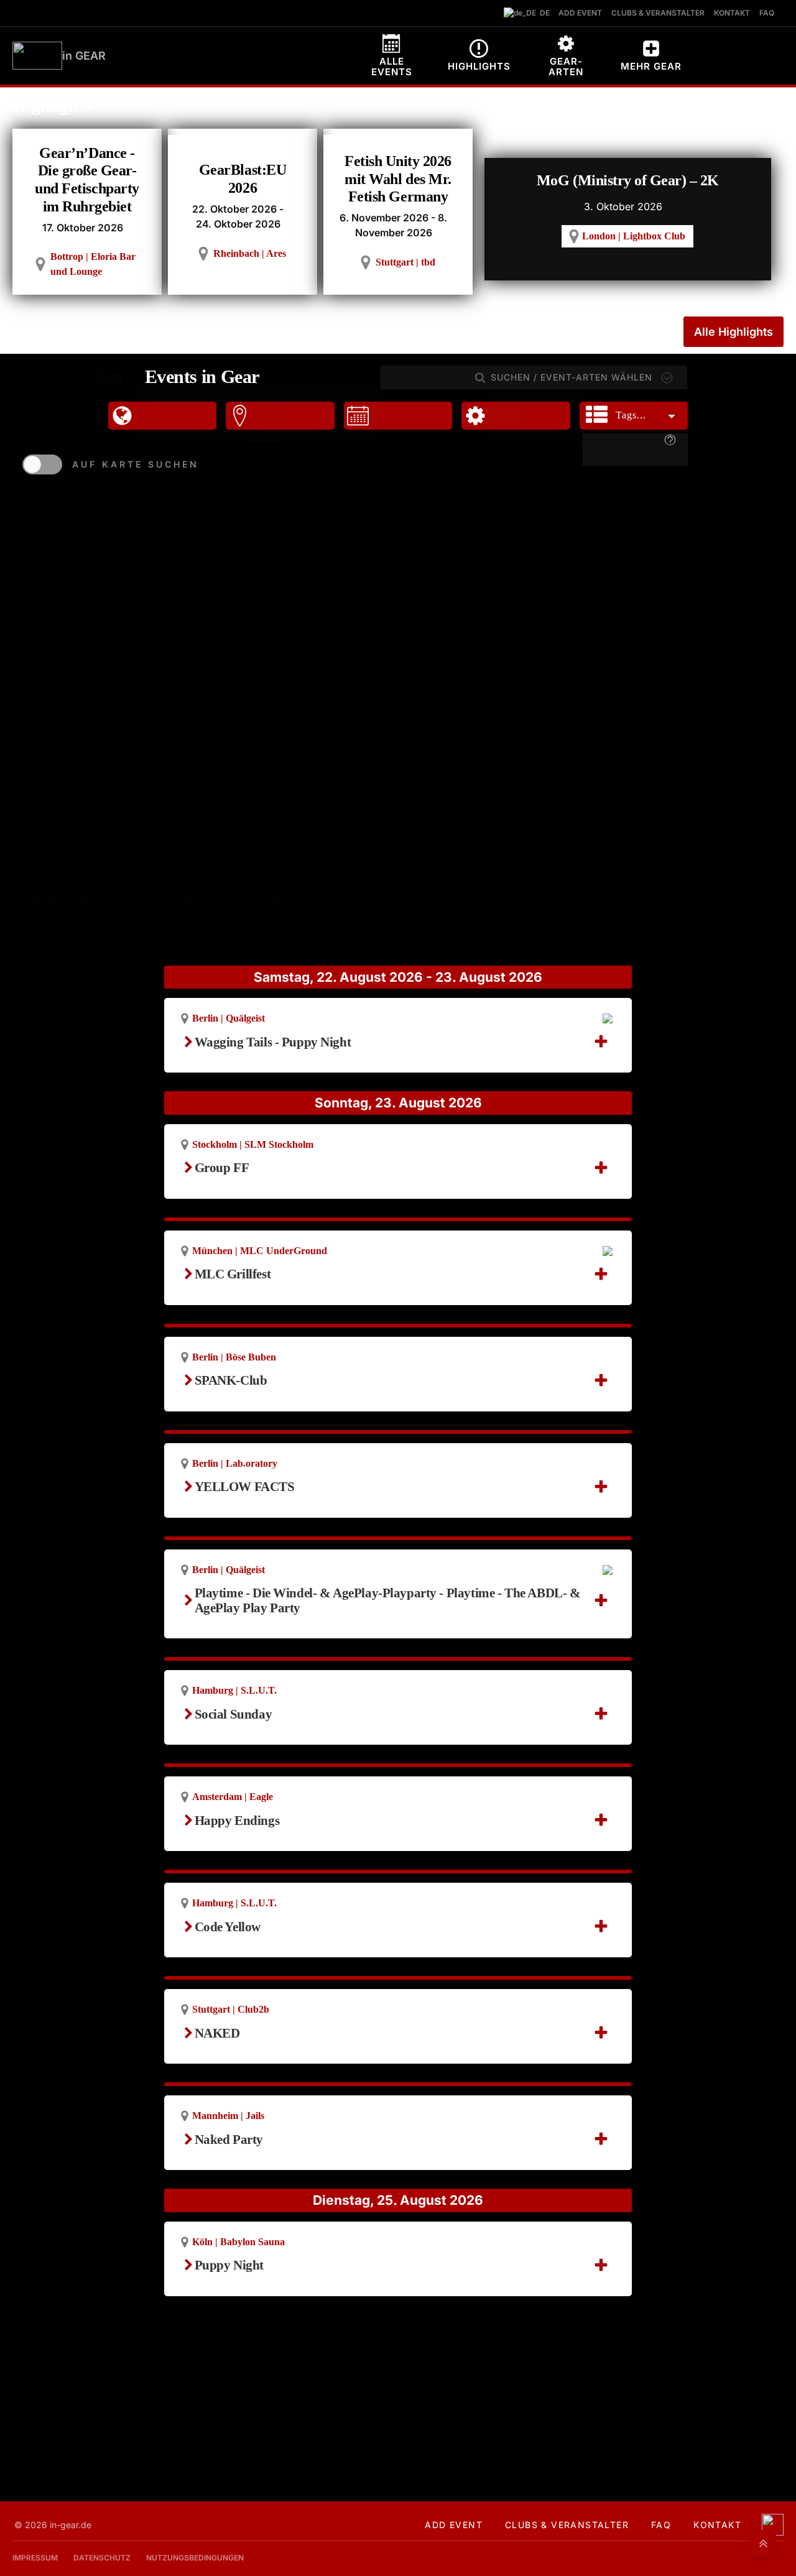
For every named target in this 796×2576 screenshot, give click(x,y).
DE (542, 13)
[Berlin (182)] (316, 421)
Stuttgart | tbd (405, 262)
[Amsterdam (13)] (316, 406)
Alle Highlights (734, 332)
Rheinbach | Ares (250, 253)
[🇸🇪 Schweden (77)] (211, 420)
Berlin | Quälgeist (229, 1018)
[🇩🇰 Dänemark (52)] (211, 434)
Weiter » (411, 2435)
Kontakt (717, 2525)
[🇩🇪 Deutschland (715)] (211, 406)
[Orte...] (316, 393)
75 (395, 2418)
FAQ (661, 2525)
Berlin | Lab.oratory (235, 1463)
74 (395, 2402)
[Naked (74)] (537, 434)
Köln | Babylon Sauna (238, 2242)
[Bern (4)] (316, 434)
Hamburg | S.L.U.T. (234, 1690)
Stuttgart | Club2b (231, 2009)
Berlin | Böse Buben (234, 1357)
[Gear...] (537, 393)
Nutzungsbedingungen (195, 2558)
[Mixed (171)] (537, 406)
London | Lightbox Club (634, 236)
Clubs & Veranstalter (567, 2525)
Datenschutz (102, 2558)
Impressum (35, 2558)
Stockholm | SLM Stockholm (253, 1144)
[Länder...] (211, 392)
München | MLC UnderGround (260, 1251)
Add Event (454, 2525)
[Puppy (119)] (537, 421)
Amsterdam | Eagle (233, 1797)
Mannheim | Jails (228, 2116)
